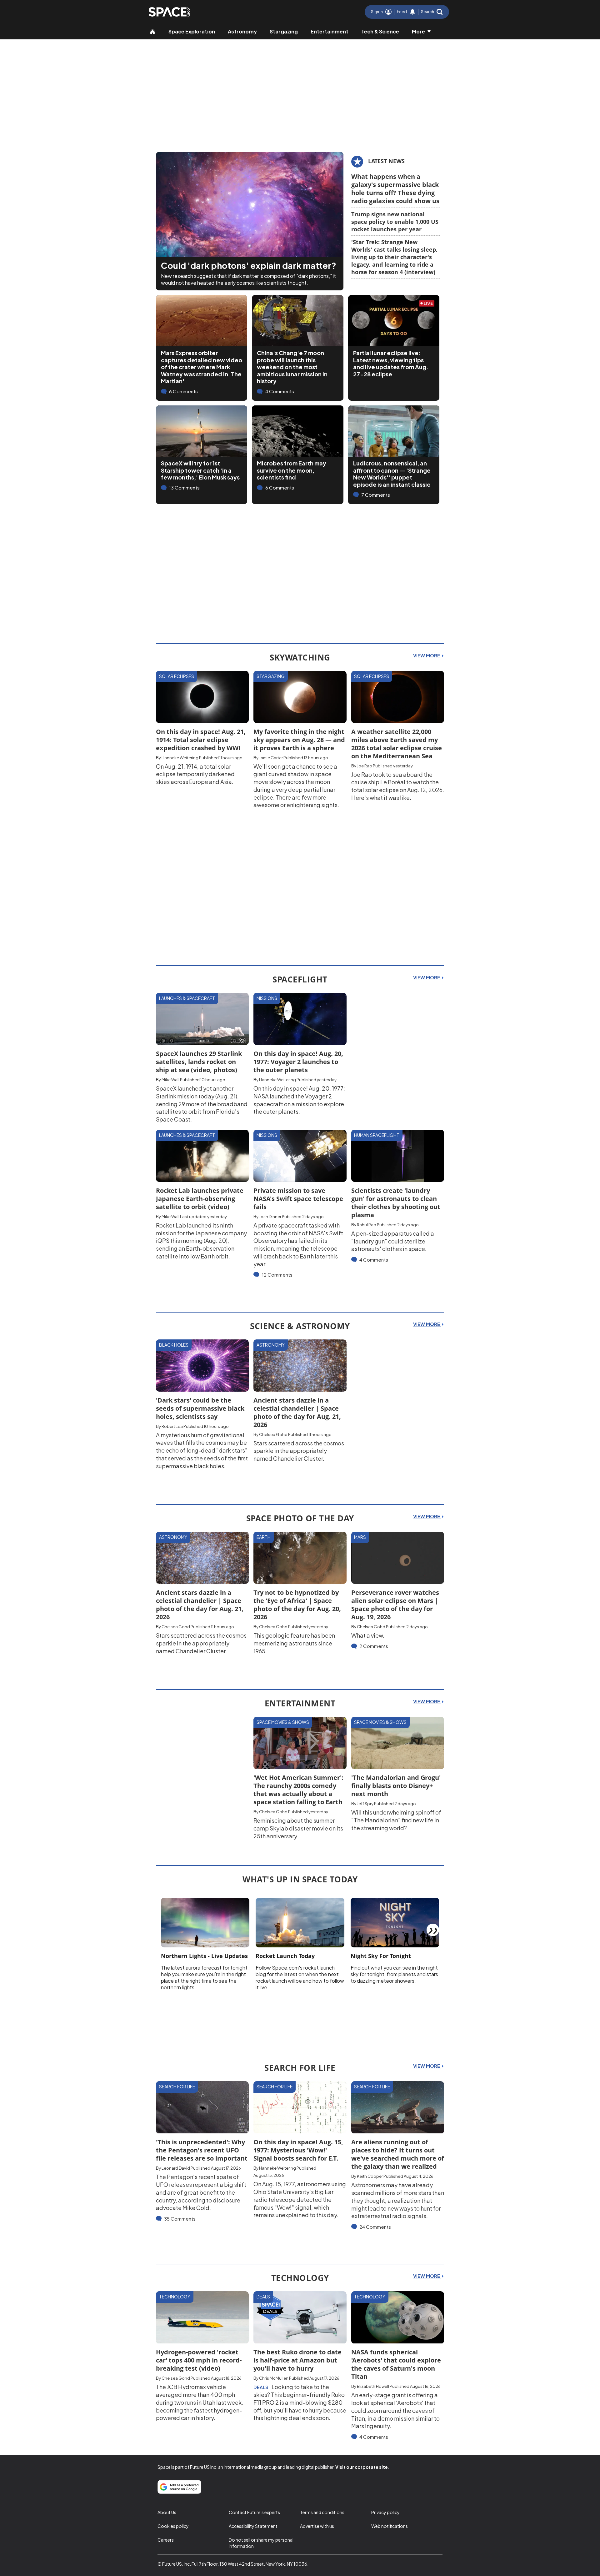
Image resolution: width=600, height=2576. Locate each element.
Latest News (386, 161)
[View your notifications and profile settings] (412, 12)
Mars (360, 1537)
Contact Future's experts (254, 2512)
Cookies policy (173, 2526)
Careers (166, 2540)
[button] (432, 12)
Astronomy (242, 31)
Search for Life (177, 2086)
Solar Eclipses (177, 676)
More (418, 31)
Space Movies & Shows (283, 1722)
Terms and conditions (322, 2512)
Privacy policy (385, 2512)
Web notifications (390, 2526)
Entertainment (330, 31)
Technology (175, 2297)
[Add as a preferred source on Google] (179, 2487)
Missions (267, 998)
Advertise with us (317, 2526)
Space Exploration (192, 31)
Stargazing (284, 31)
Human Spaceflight (377, 1135)
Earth (264, 1537)
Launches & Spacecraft (187, 998)
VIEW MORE (427, 655)
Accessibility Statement (253, 2526)
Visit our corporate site (362, 2467)
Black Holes (174, 1345)
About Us (167, 2512)
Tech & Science (380, 31)
